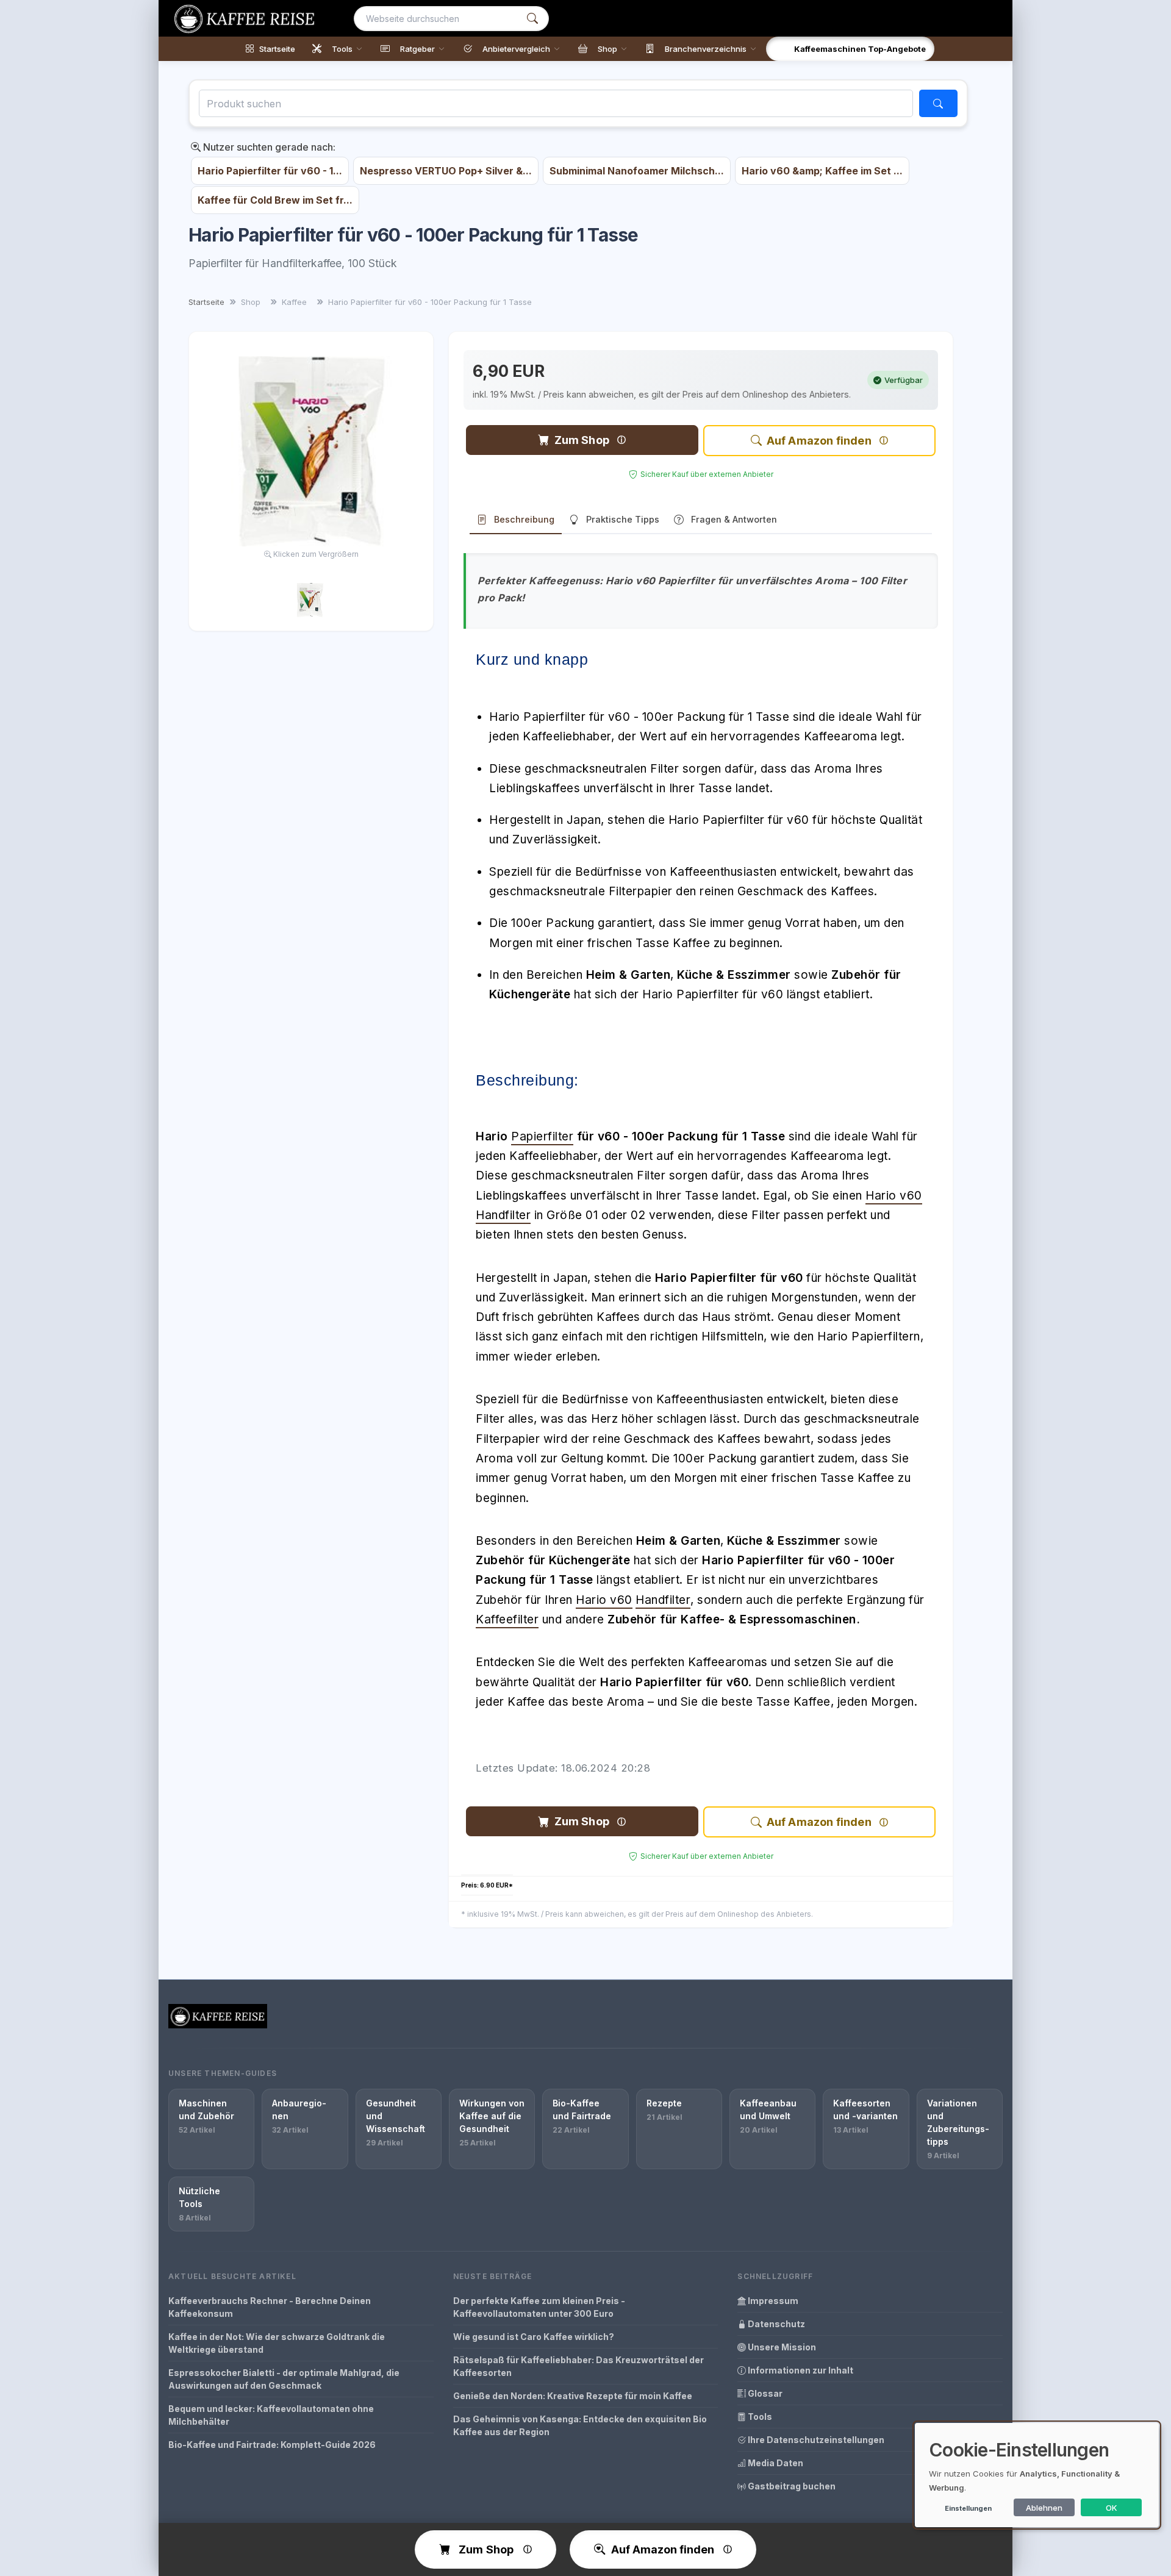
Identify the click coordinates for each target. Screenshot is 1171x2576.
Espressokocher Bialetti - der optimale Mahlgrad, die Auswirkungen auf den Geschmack (284, 2379)
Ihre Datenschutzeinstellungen (815, 2440)
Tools (759, 2417)
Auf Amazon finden (819, 441)
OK (1112, 2508)
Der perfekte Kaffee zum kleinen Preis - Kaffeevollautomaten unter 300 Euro (539, 2307)
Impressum (772, 2301)
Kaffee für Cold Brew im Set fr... (275, 200)
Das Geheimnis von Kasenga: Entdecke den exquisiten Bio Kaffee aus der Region (580, 2425)
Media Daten (775, 2463)
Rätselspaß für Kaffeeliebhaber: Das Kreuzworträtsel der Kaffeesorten (578, 2366)
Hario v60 (894, 1196)
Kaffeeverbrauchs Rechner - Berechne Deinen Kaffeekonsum (270, 2307)
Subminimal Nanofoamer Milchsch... (637, 171)
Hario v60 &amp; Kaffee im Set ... (822, 171)
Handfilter (503, 1215)
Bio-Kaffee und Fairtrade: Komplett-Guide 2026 (272, 2445)
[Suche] (532, 19)
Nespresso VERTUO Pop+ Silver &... (446, 171)
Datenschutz (775, 2324)
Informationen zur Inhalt (800, 2370)
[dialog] (1037, 2475)
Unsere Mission (781, 2347)
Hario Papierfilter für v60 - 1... (270, 171)
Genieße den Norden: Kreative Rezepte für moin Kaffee (573, 2396)
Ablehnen (1044, 2508)
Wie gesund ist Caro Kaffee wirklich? (534, 2337)
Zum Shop (582, 440)
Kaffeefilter (507, 1619)
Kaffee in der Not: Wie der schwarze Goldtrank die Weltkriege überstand (277, 2343)
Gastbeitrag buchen (791, 2486)
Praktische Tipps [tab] (623, 519)
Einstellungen (968, 2508)
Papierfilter (542, 1136)
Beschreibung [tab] (524, 519)
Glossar (764, 2393)
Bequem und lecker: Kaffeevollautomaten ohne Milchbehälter (271, 2415)
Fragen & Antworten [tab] (734, 519)
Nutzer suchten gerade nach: (268, 147)
